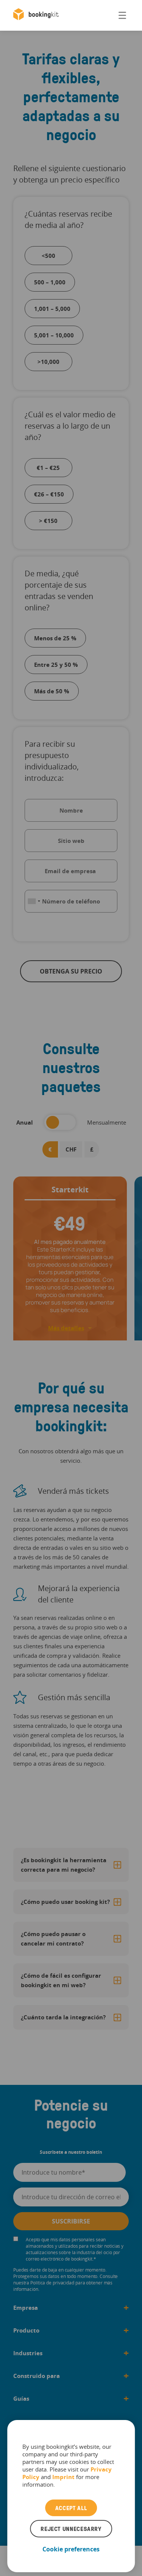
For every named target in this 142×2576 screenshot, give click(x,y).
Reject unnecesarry (71, 2529)
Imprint (63, 2477)
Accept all (71, 2508)
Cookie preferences (71, 2549)
